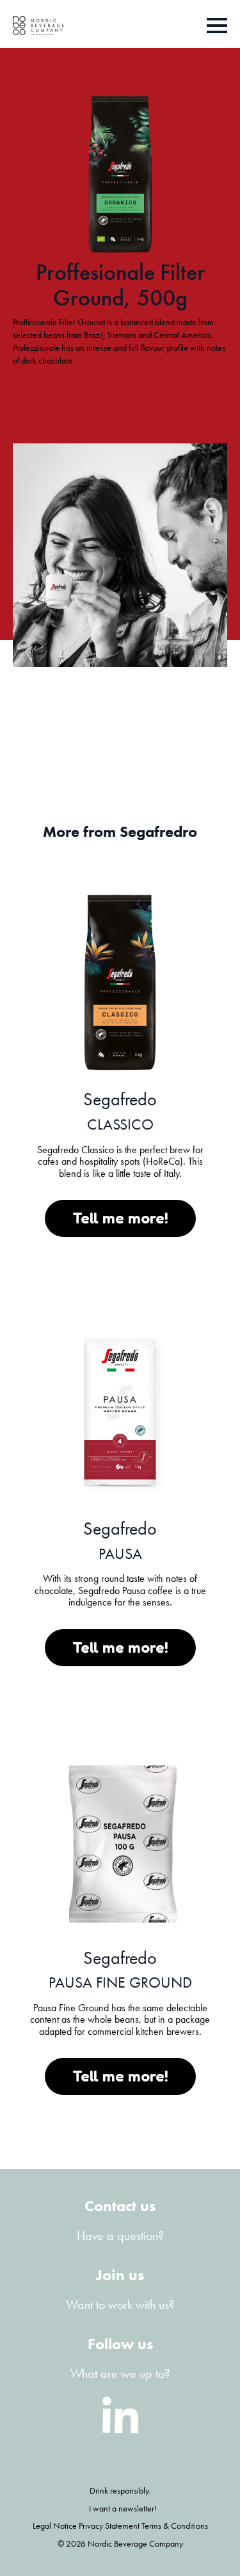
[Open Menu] (217, 26)
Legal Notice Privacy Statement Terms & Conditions (120, 2526)
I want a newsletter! (123, 2508)
